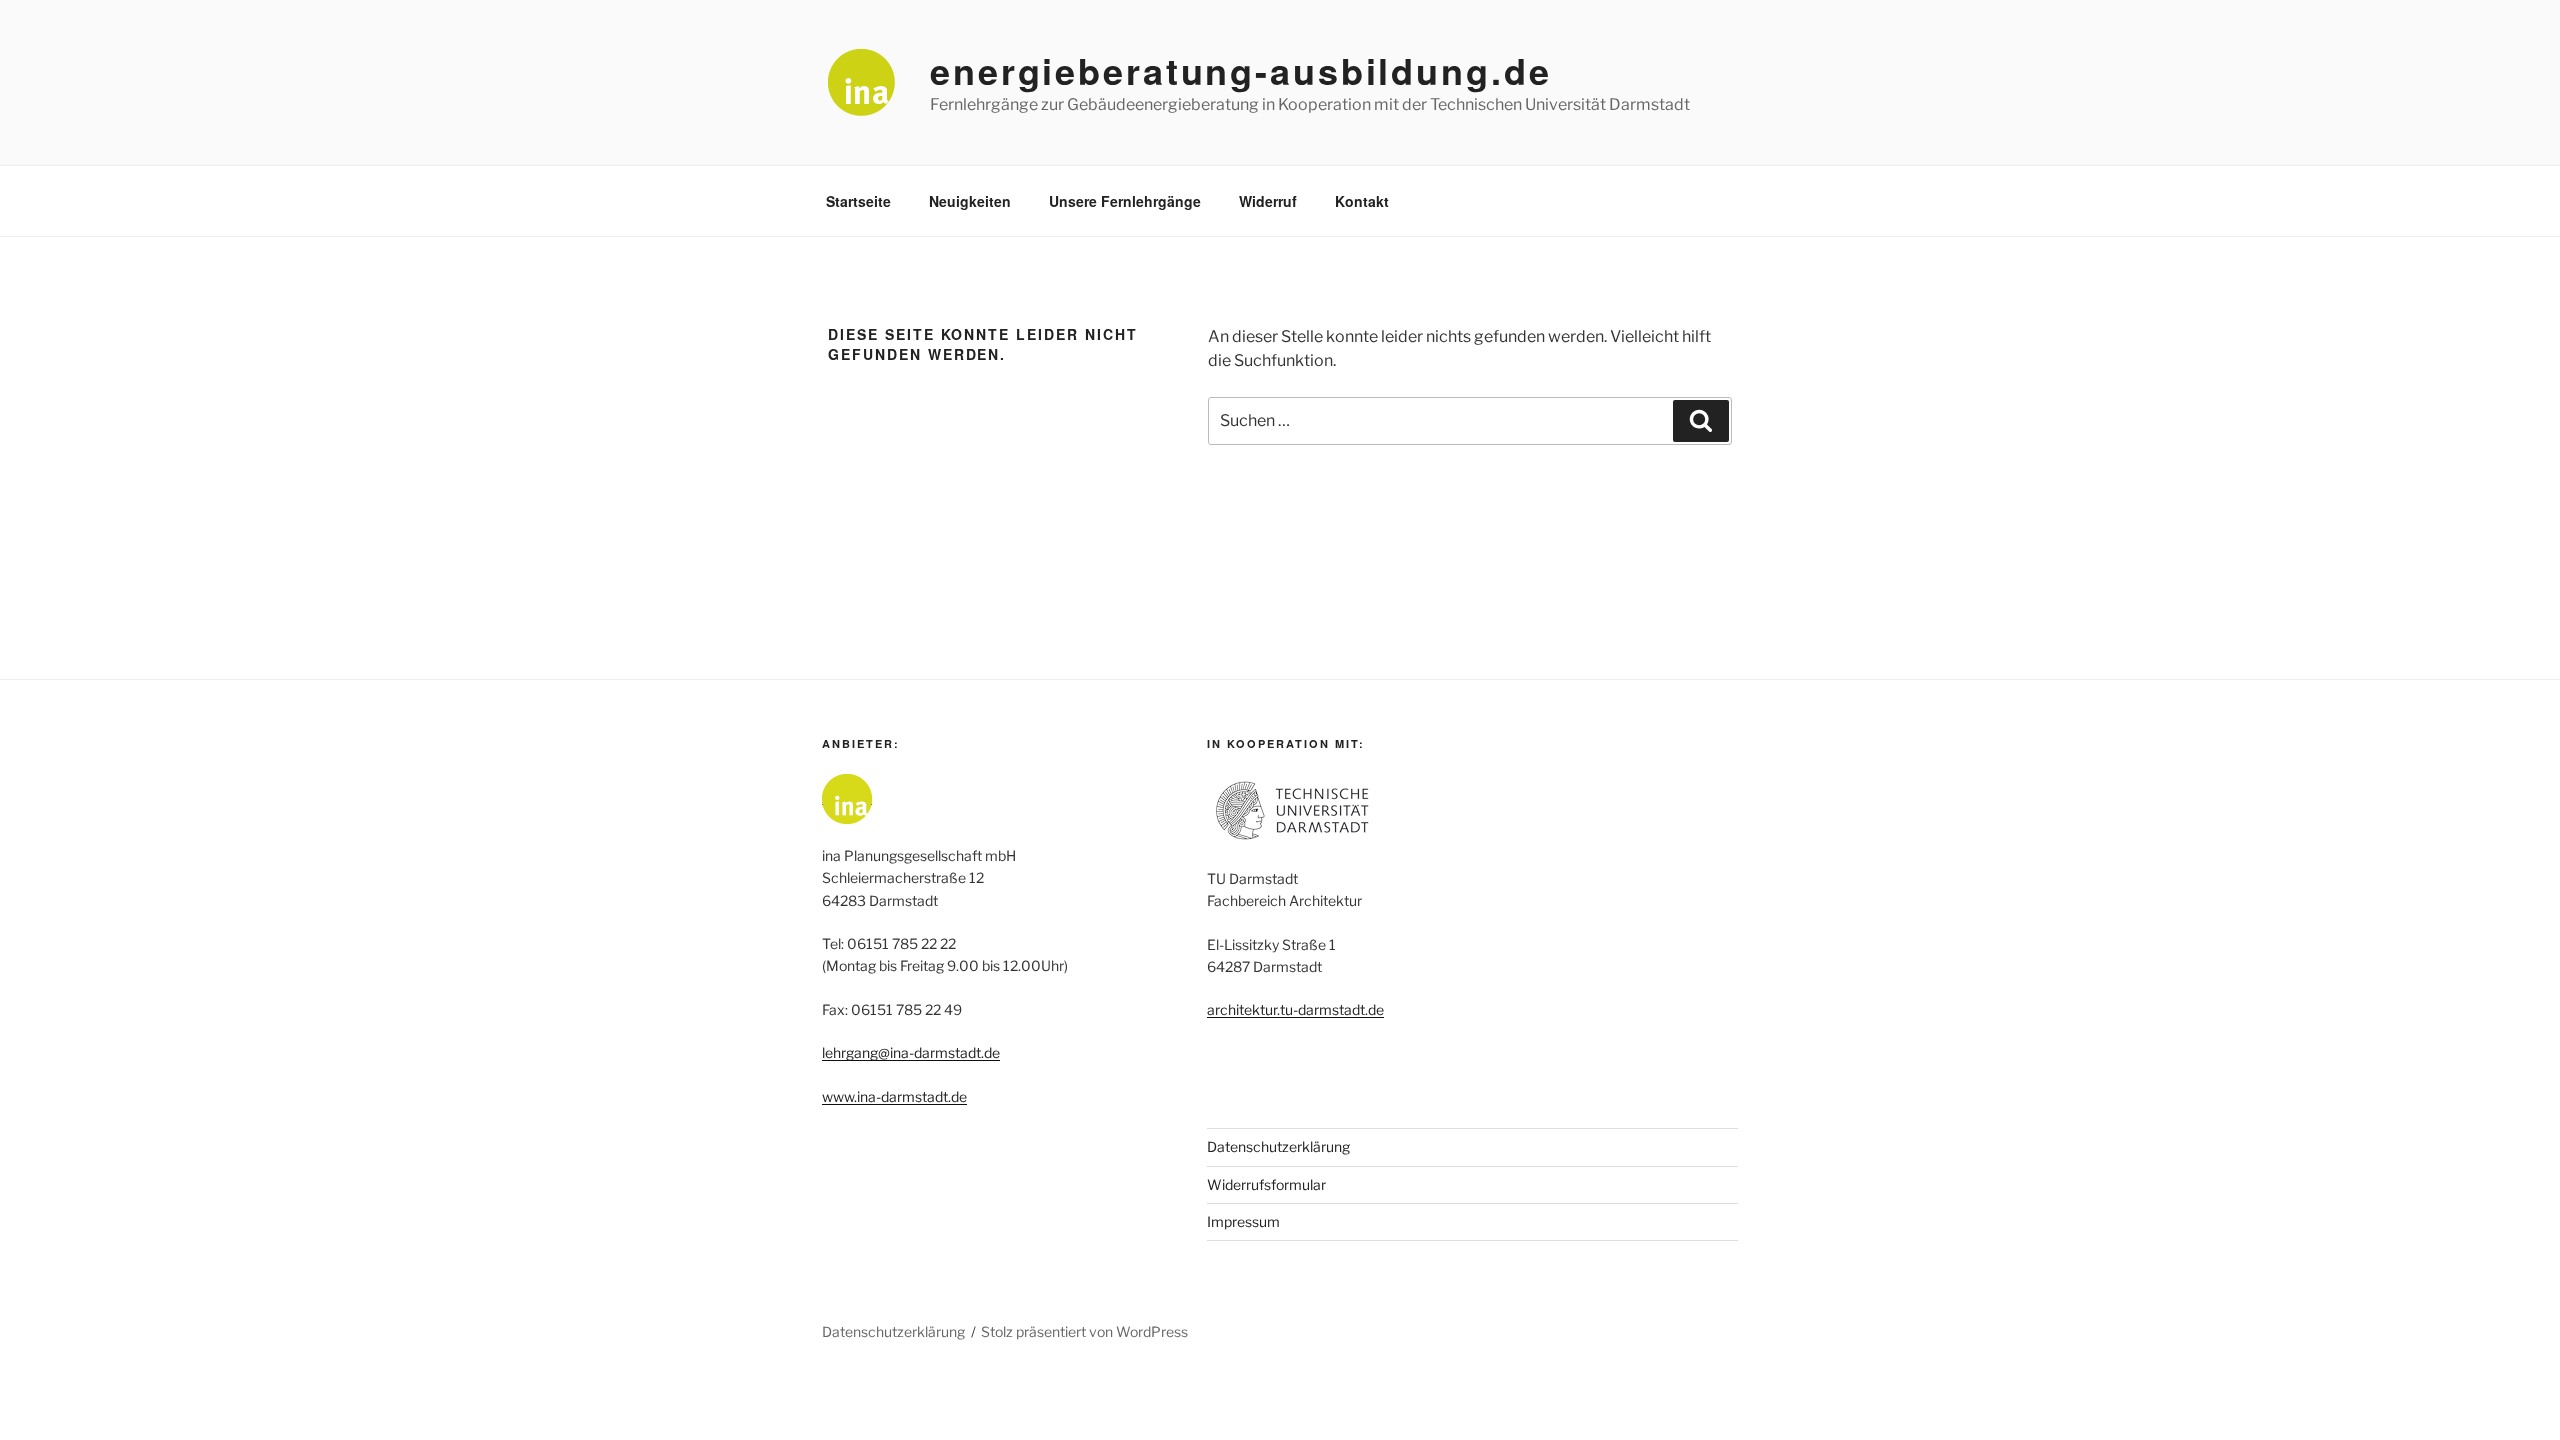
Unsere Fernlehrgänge (1125, 201)
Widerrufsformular (1266, 1184)
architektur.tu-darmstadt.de (1295, 1009)
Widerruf (1268, 201)
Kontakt (1362, 201)
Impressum (1243, 1221)
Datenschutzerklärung (1278, 1146)
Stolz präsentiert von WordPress (1084, 1331)
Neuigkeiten (970, 201)
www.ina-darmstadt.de (894, 1096)
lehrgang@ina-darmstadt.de (911, 1052)
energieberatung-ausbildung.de (1241, 70)
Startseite (858, 201)
